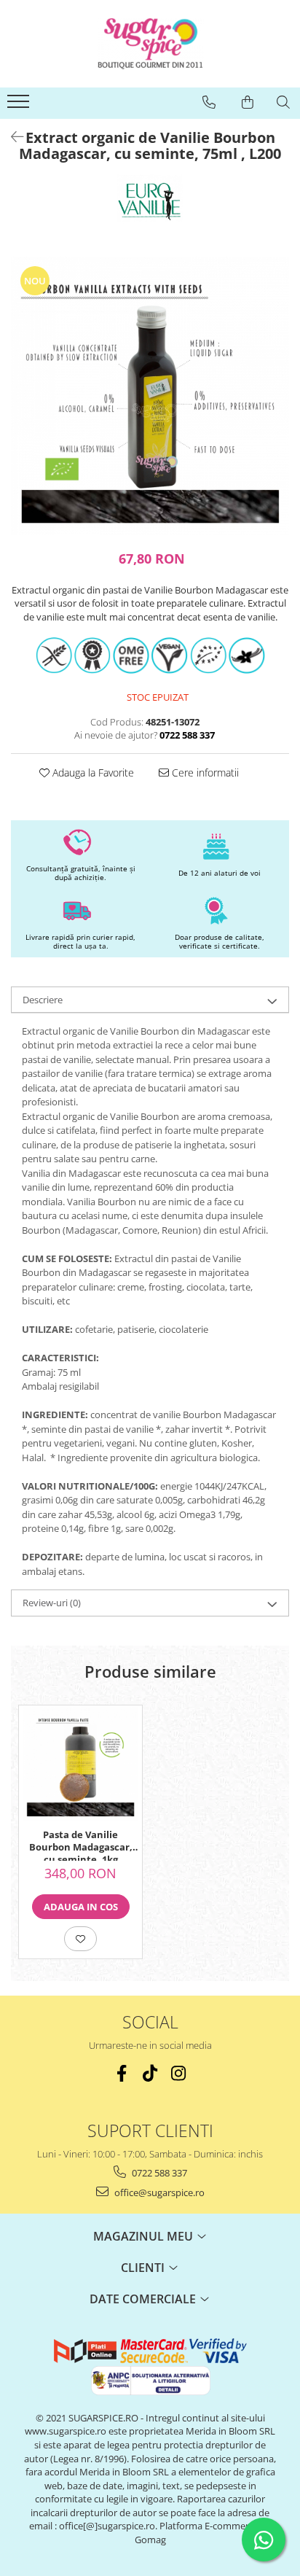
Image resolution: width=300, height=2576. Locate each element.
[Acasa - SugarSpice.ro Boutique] (150, 44)
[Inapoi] (11, 137)
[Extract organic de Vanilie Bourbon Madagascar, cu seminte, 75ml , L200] (150, 396)
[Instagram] (179, 2073)
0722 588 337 (158, 2173)
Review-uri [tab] (52, 1603)
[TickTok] (150, 2073)
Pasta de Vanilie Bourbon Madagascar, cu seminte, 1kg (81, 1845)
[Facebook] (122, 2073)
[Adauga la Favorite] (80, 1939)
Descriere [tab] (43, 1000)
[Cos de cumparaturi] (248, 102)
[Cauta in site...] (283, 102)
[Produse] (20, 106)
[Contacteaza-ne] (209, 102)
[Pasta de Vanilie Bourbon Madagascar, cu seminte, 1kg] (80, 1763)
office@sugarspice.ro (158, 2192)
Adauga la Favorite (92, 773)
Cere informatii (204, 773)
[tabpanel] (150, 396)
